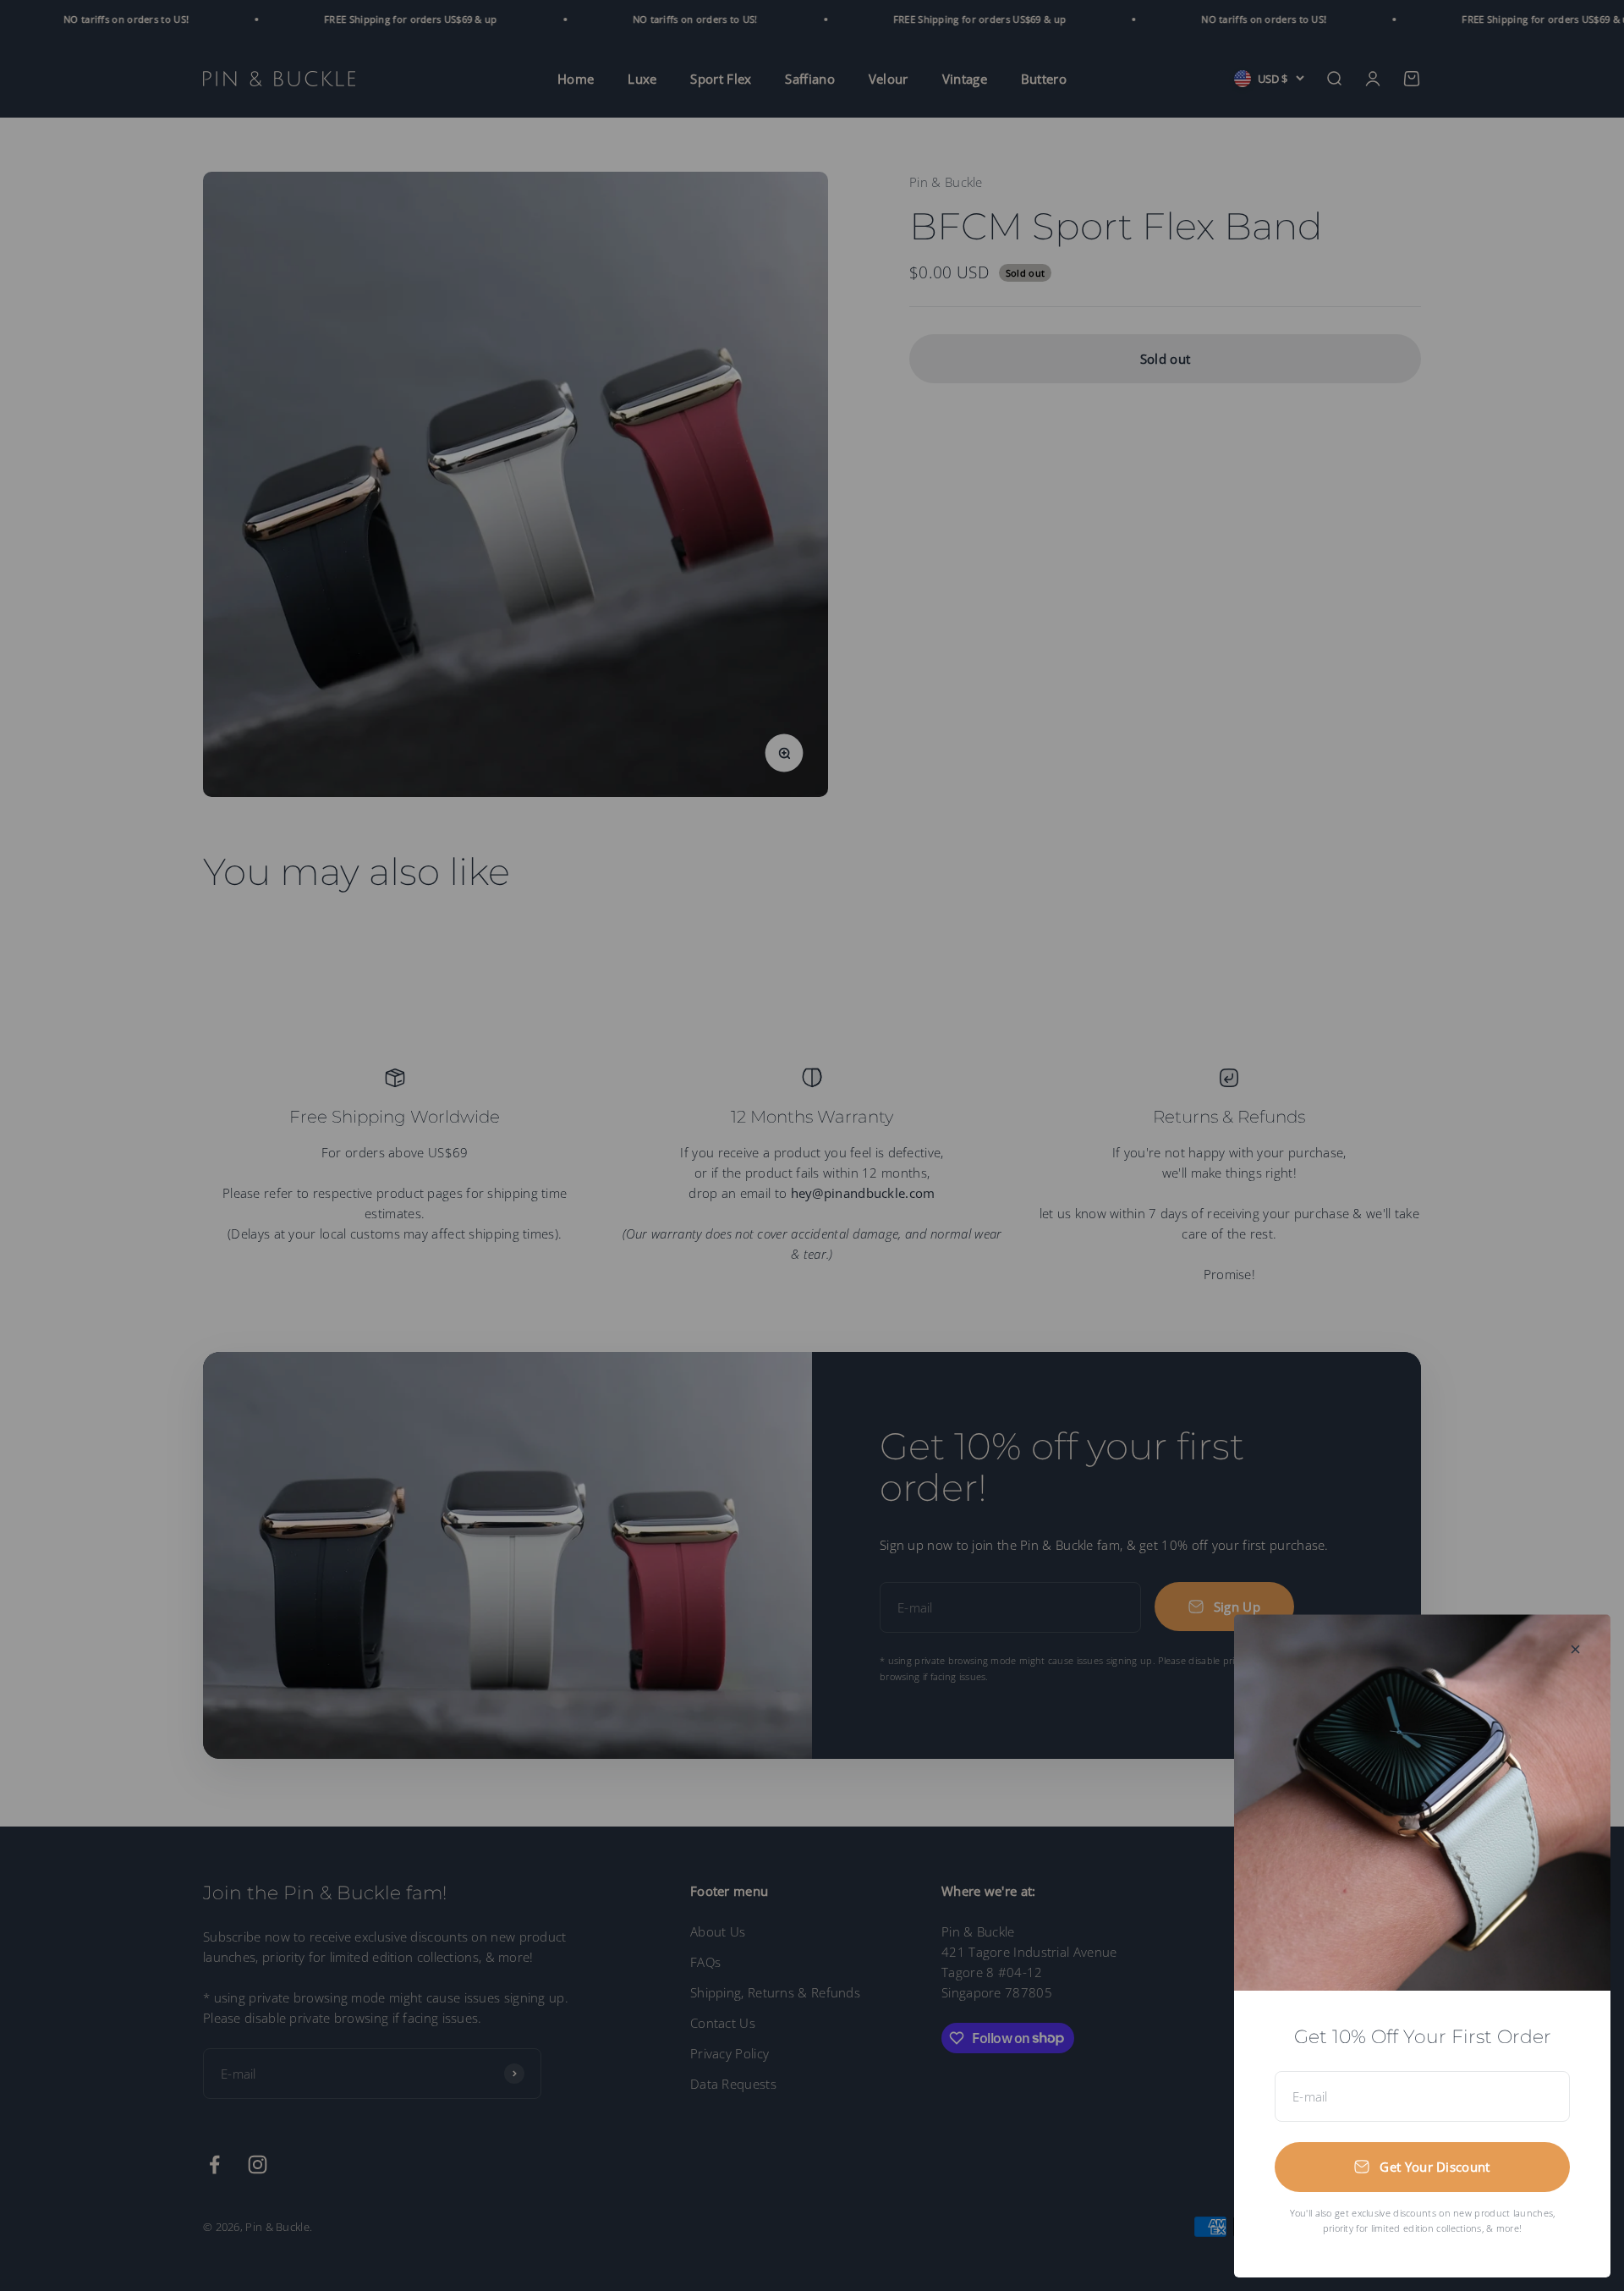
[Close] (1575, 1649)
